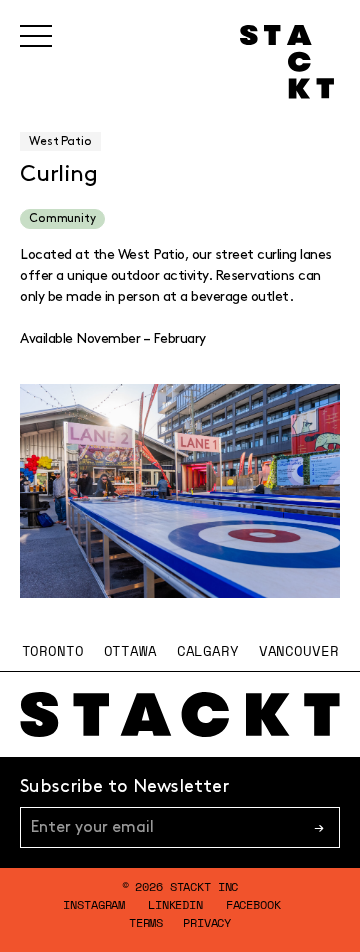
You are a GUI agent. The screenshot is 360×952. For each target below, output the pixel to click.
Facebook (253, 904)
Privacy (207, 922)
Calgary (208, 650)
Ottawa (130, 650)
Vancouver (299, 650)
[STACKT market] (180, 715)
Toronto (53, 650)
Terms (146, 922)
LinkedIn (175, 904)
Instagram (94, 904)
